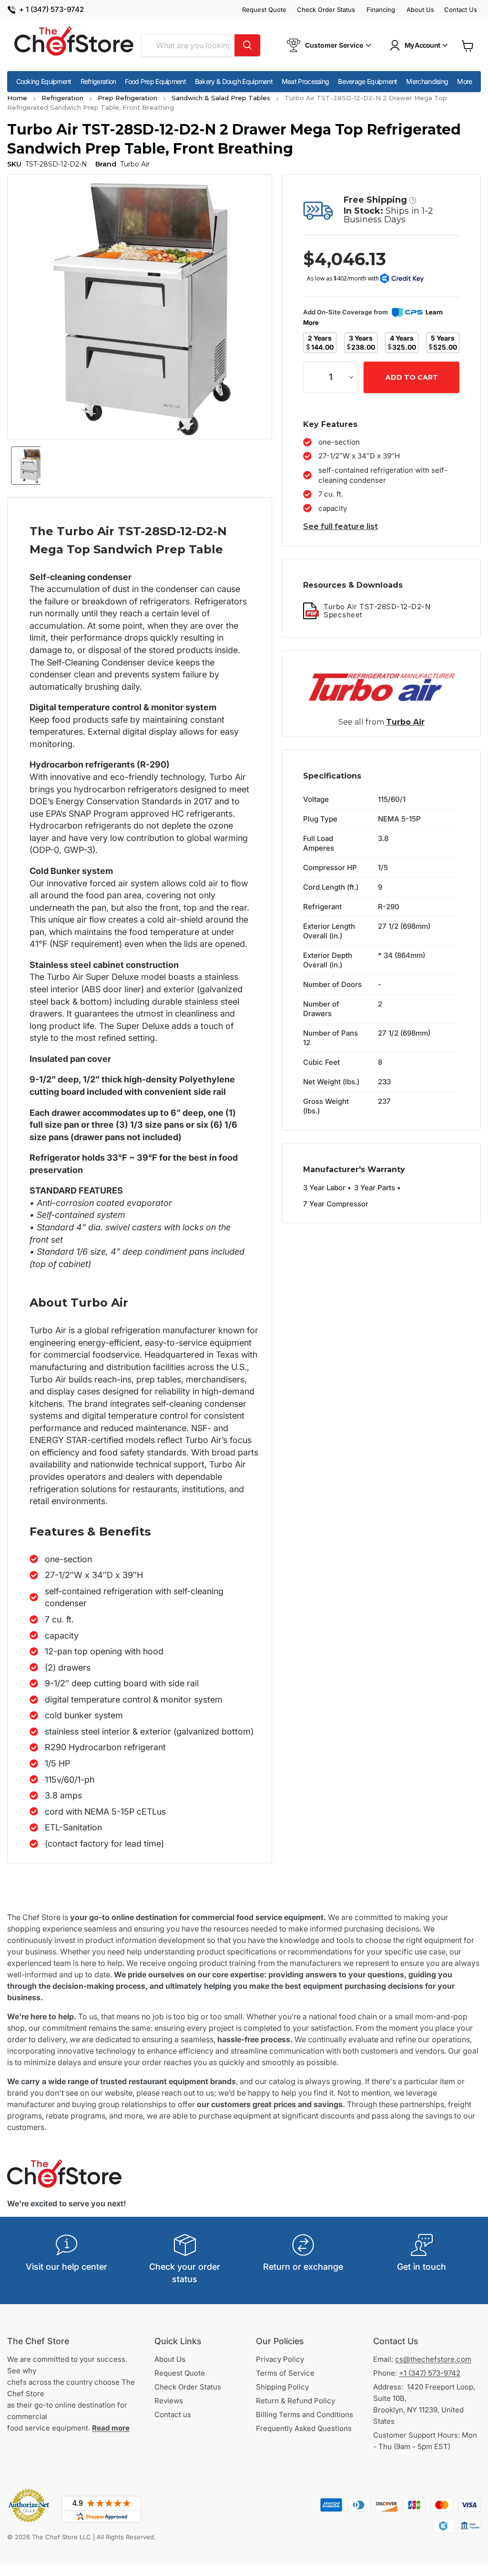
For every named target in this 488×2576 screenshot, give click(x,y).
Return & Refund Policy (295, 2401)
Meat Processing (305, 81)
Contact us (173, 2415)
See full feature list (341, 526)
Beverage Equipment (367, 81)
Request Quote (264, 10)
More (464, 81)
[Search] (247, 45)
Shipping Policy (282, 2387)
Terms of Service (285, 2373)
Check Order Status (326, 10)
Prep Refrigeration (127, 98)
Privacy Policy (280, 2359)
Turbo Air (405, 722)
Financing (381, 10)
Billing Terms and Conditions (305, 2415)
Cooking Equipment (44, 81)
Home (17, 98)
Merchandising (427, 81)
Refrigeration (98, 81)
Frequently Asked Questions (304, 2428)
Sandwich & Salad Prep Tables (221, 98)
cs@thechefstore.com (433, 2359)
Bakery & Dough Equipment (234, 81)
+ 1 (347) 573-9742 (51, 10)
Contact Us (461, 10)
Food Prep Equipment (155, 81)
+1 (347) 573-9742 (430, 2373)
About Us (420, 10)
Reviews (169, 2401)
